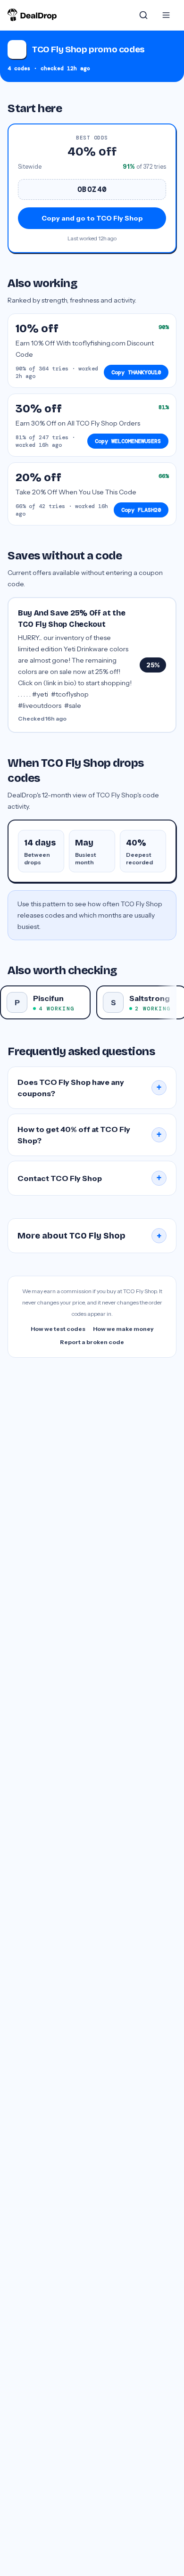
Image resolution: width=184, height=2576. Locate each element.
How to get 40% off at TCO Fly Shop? (90, 1135)
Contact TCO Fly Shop (90, 1178)
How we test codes (58, 1329)
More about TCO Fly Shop (90, 1236)
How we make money (123, 1329)
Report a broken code (92, 1342)
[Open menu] (166, 15)
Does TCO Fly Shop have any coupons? (90, 1088)
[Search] (143, 15)
